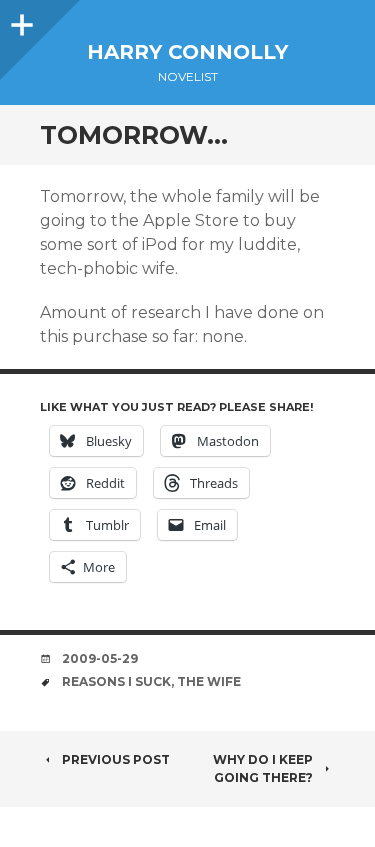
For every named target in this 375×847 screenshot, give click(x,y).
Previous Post (116, 759)
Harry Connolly (187, 52)
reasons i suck (116, 681)
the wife (209, 681)
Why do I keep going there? (263, 768)
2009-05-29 (100, 658)
